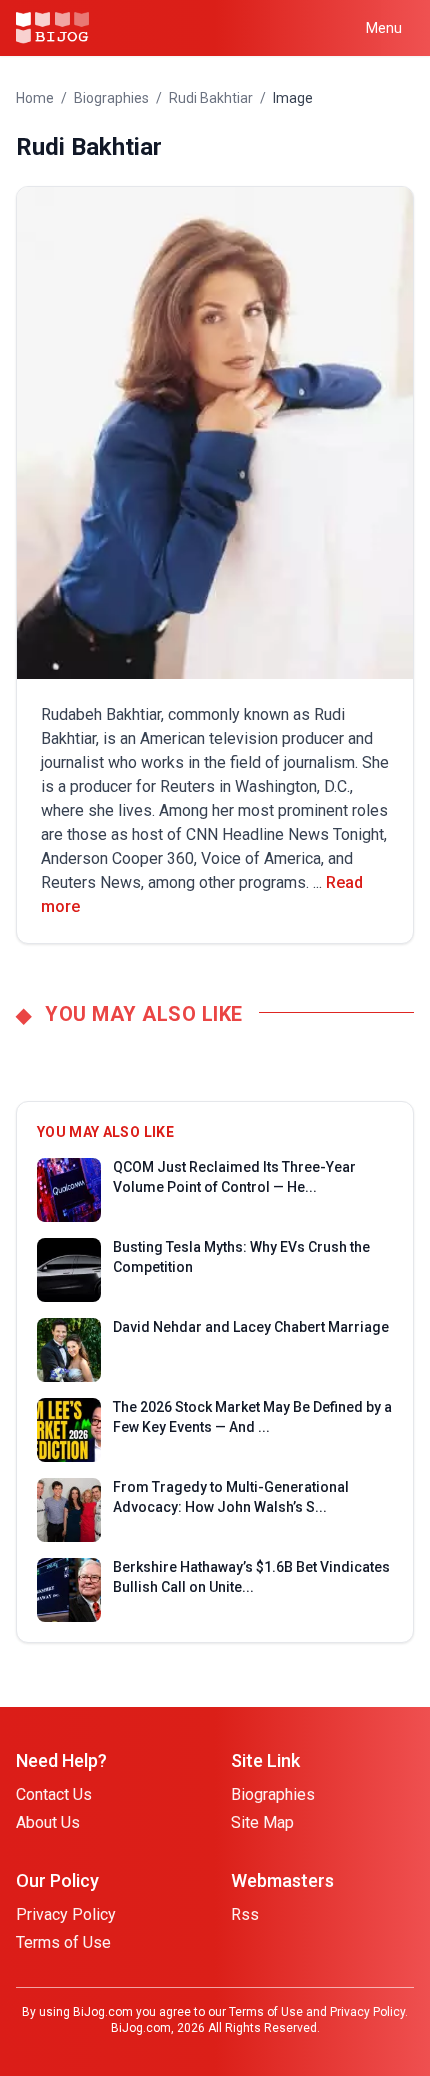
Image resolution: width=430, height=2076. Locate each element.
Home (35, 98)
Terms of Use (63, 1942)
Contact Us (54, 1794)
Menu (384, 28)
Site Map (262, 1822)
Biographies (111, 98)
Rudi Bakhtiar (211, 98)
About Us (48, 1822)
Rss (245, 1914)
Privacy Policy (66, 1914)
